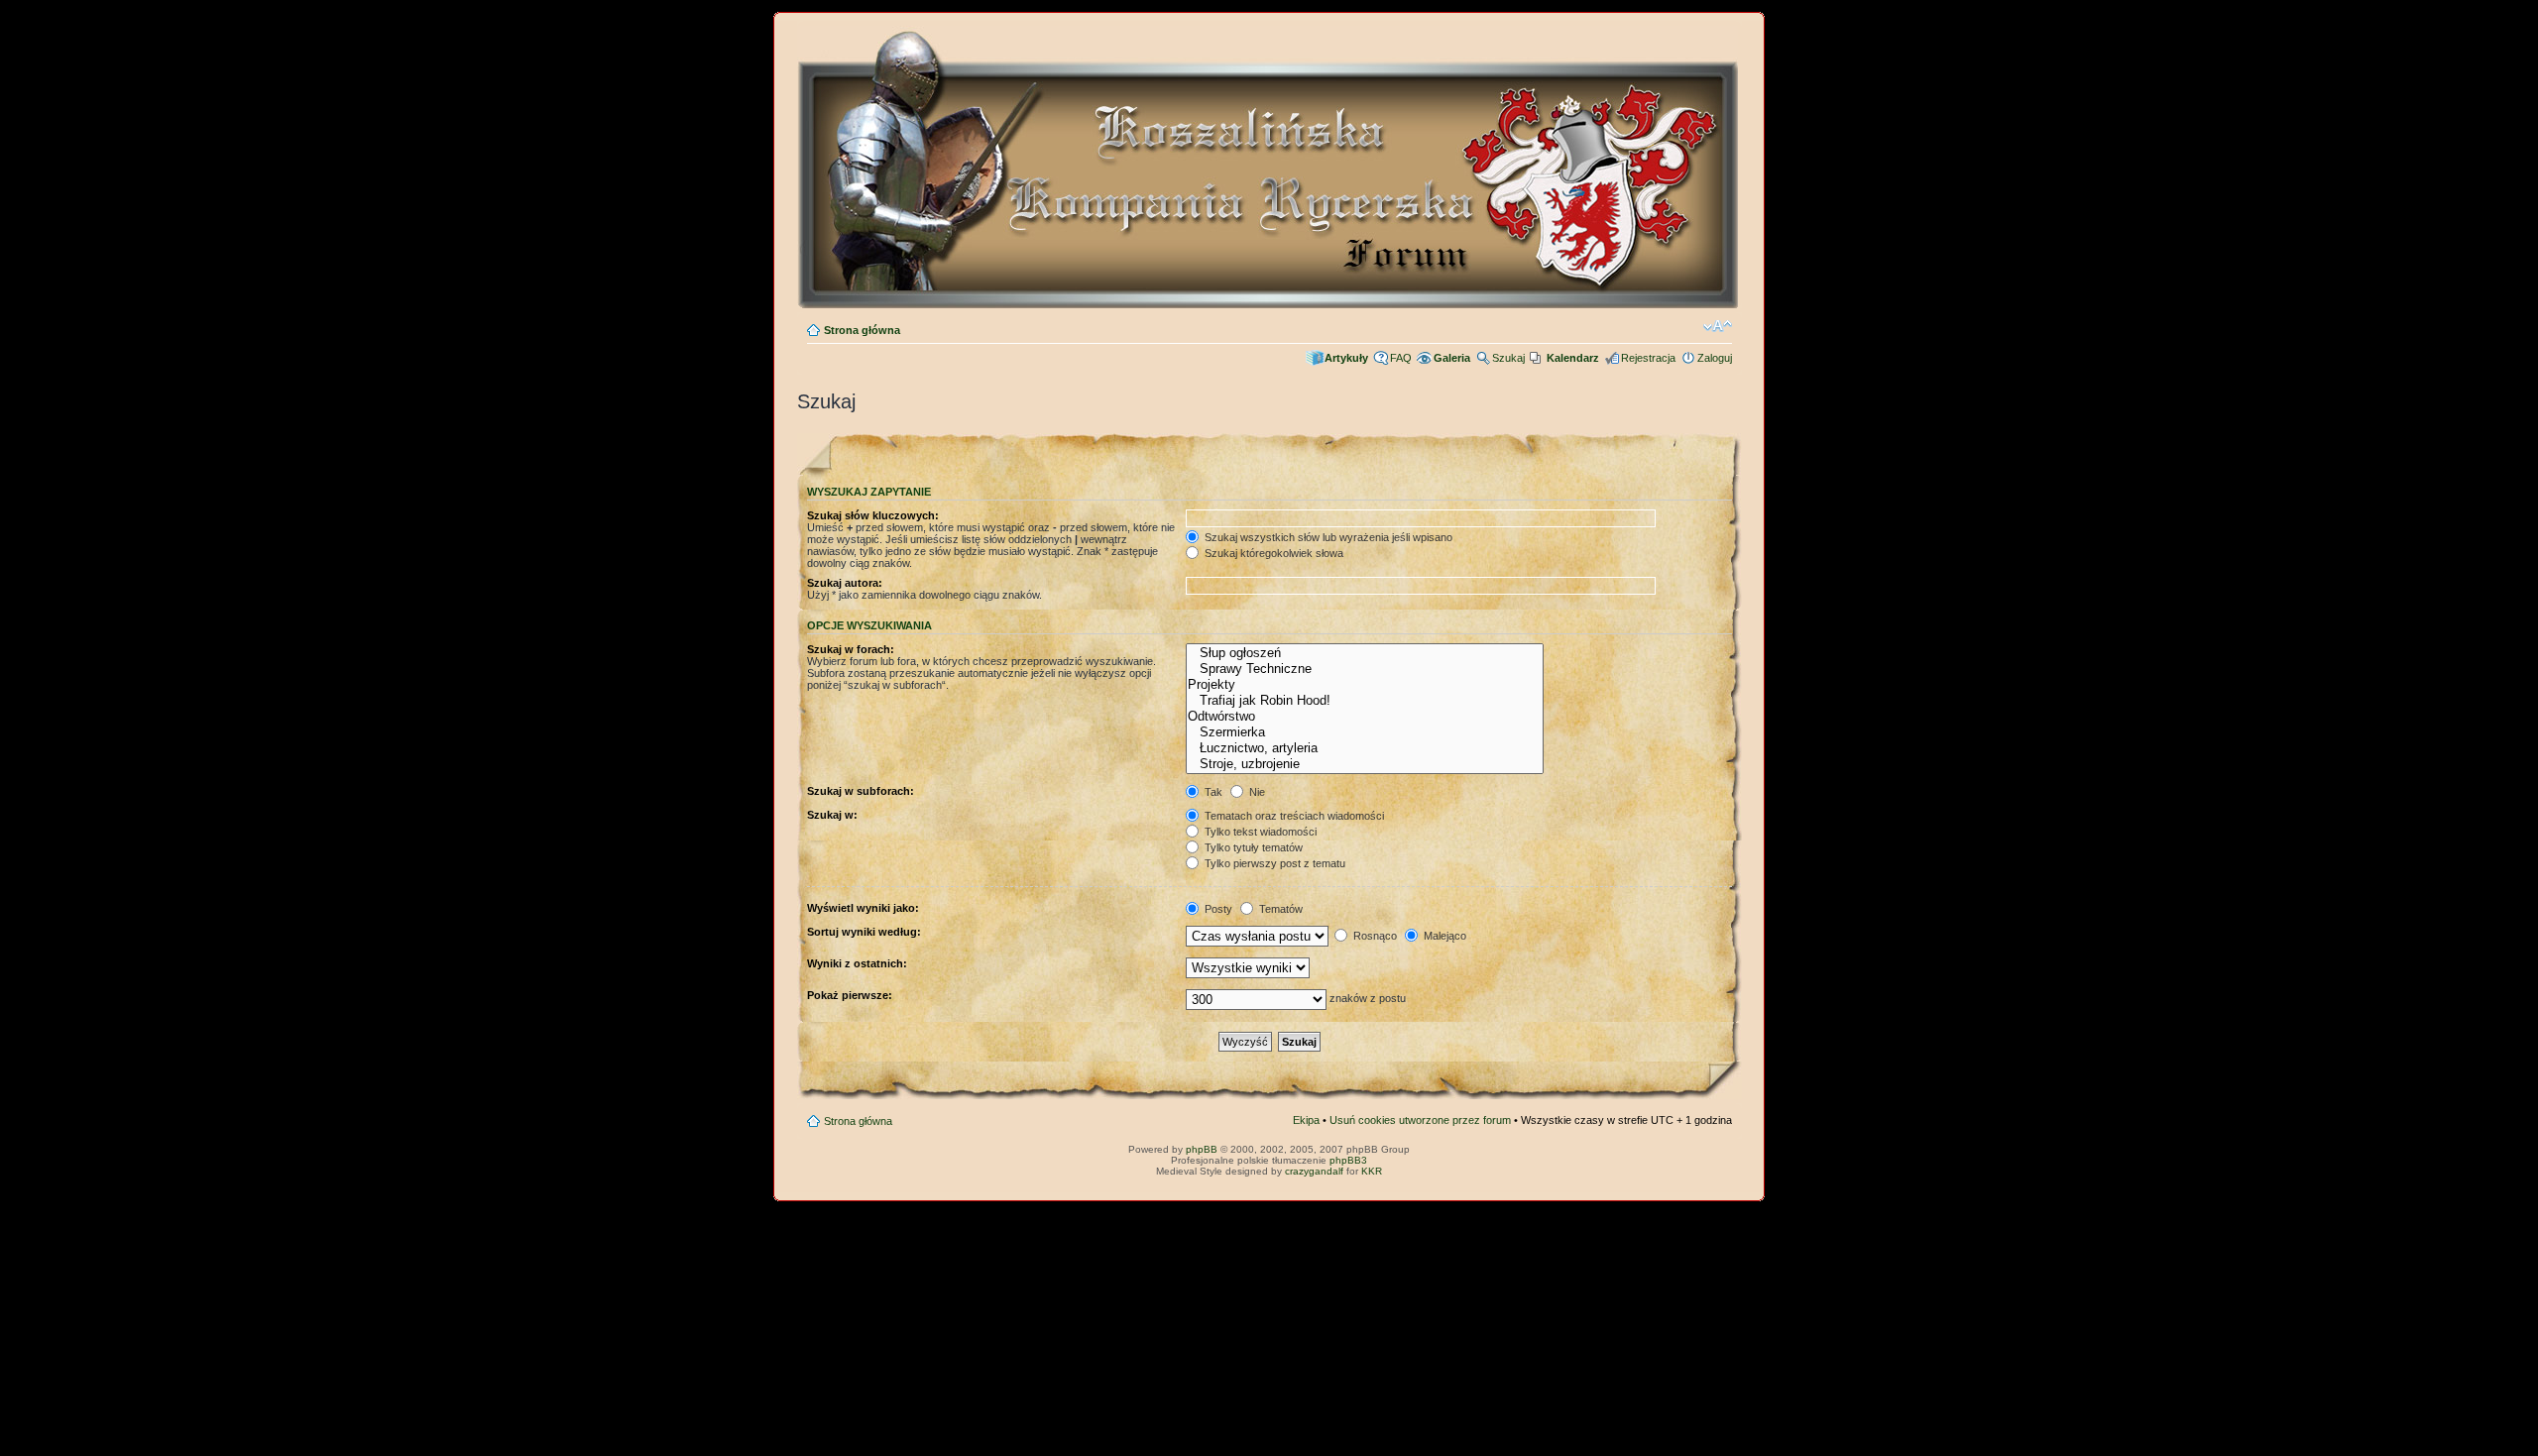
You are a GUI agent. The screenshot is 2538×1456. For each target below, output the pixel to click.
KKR (1372, 1171)
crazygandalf (1314, 1171)
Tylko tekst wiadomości (1259, 832)
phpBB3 (1348, 1160)
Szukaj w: (832, 815)
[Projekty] (1365, 685)
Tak (1212, 792)
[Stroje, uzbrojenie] (1365, 764)
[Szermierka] (1365, 732)
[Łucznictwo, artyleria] (1365, 748)
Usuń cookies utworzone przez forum (1420, 1120)
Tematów (1279, 909)
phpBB (1202, 1149)
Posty (1217, 909)
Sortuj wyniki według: (864, 932)
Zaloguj (1715, 358)
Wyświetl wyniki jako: (863, 908)
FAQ (1401, 358)
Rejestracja (1648, 358)
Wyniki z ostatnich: (857, 963)
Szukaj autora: (845, 583)
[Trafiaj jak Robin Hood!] (1365, 701)
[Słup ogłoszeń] (1365, 653)
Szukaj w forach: (851, 649)
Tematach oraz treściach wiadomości (1293, 816)
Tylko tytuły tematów (1252, 847)
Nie (1256, 792)
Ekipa (1306, 1120)
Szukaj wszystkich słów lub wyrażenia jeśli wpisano (1327, 537)
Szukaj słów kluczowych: (873, 515)
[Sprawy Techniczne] (1365, 669)
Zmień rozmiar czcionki (1718, 326)
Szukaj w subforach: (861, 791)
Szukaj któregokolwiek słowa (1272, 553)
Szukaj (1508, 358)
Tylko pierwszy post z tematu (1273, 863)
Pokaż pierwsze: (850, 995)
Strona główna (862, 330)
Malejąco (1443, 936)
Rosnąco (1374, 936)
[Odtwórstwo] (1365, 717)
